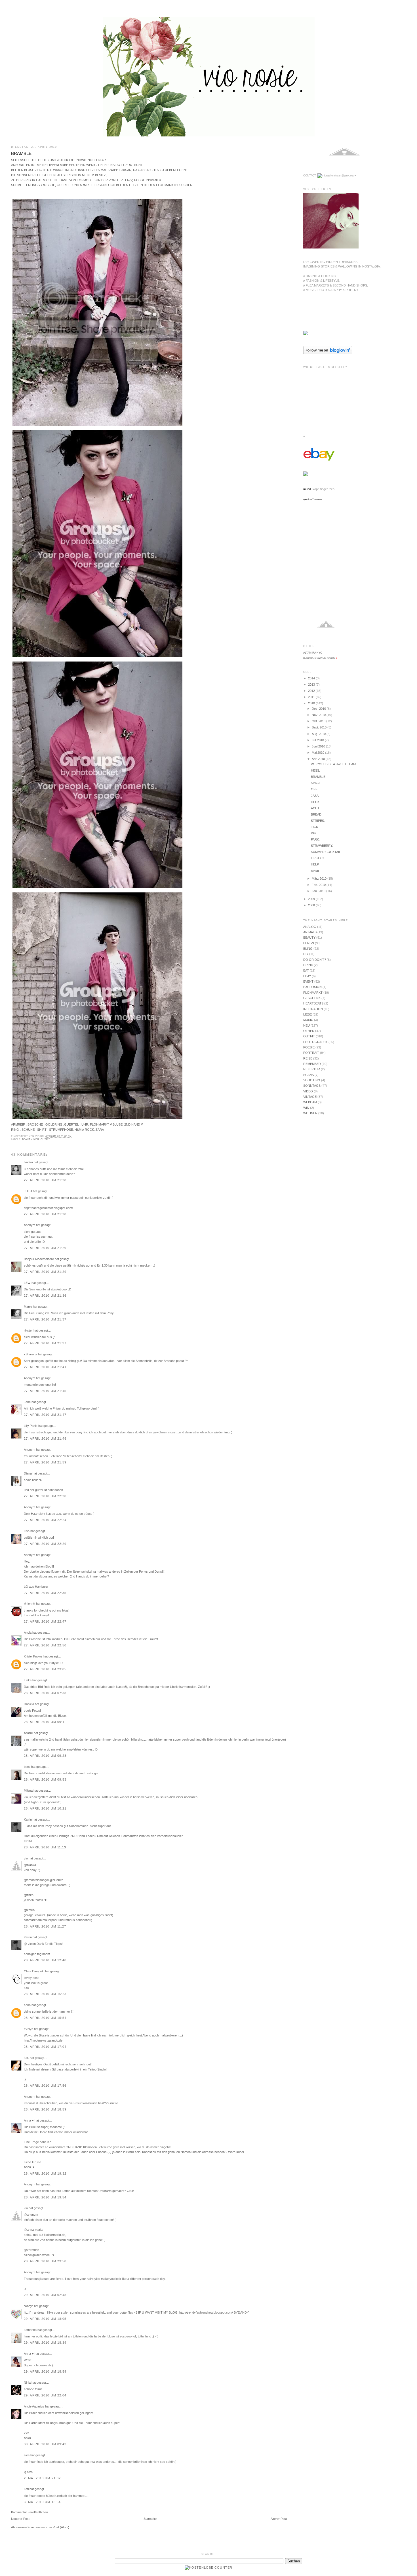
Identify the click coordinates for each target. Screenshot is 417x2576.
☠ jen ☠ (30, 1604)
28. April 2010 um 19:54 (45, 2197)
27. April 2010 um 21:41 (45, 1367)
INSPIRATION (313, 1009)
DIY (306, 954)
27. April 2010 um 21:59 (45, 1462)
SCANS (308, 1075)
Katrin (28, 1819)
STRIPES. (318, 821)
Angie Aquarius (34, 2406)
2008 (312, 905)
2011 (312, 697)
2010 (312, 703)
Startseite (150, 2519)
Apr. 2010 (319, 759)
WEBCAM (310, 1102)
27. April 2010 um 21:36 (45, 1296)
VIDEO (308, 1091)
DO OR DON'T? (315, 960)
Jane (27, 1402)
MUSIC (308, 1020)
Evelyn (29, 2029)
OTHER (309, 1031)
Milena (28, 1791)
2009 (312, 899)
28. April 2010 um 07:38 (45, 1693)
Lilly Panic (31, 1426)
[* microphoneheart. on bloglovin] (328, 353)
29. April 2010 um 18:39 (45, 2343)
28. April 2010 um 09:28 (45, 1756)
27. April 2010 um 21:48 (45, 1438)
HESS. (315, 770)
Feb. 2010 (319, 885)
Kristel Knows (33, 1656)
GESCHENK (312, 998)
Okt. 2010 (319, 721)
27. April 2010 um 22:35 (45, 1593)
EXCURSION (312, 987)
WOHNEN (310, 1113)
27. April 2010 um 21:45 (45, 1391)
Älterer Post (279, 2519)
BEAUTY (27, 1139)
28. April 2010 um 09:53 (45, 1779)
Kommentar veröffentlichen (30, 2512)
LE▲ (27, 1283)
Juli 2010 (318, 740)
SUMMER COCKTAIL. (326, 852)
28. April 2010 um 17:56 (45, 2086)
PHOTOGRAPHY (315, 1042)
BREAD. (317, 814)
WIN (306, 1108)
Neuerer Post (20, 2519)
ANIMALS (310, 932)
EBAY (307, 976)
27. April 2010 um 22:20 (45, 1496)
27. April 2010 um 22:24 (45, 1520)
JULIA (28, 1191)
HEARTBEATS (313, 1003)
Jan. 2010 (319, 891)
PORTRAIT (311, 1053)
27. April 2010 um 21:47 (45, 1415)
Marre (28, 1307)
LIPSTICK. (318, 858)
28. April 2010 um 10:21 (45, 1808)
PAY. (314, 833)
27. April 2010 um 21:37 (45, 1319)
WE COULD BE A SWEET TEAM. (334, 764)
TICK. (315, 827)
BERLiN (309, 943)
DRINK (308, 965)
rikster (28, 1330)
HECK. (316, 802)
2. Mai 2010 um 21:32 (42, 2478)
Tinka (28, 1680)
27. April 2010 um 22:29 (45, 1544)
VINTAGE (310, 1097)
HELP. (315, 864)
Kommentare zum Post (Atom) (48, 2527)
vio (26, 1858)
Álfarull (28, 1733)
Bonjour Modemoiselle (39, 1259)
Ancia (28, 1633)
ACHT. (315, 808)
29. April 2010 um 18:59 (45, 2371)
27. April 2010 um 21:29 (45, 1248)
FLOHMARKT (313, 993)
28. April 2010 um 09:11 (45, 1722)
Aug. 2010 (319, 734)
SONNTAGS (312, 1086)
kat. (26, 2058)
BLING (308, 949)
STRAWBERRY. (322, 846)
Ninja (27, 2383)
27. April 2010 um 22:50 (45, 1645)
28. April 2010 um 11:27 (45, 1926)
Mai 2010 (318, 753)
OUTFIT (45, 1139)
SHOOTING (312, 1080)
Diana (28, 1473)
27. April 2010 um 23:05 (45, 1669)
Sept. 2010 (320, 727)
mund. (308, 489)
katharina (30, 2330)
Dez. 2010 (319, 709)
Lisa (27, 1531)
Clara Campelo (34, 1971)
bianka (28, 1162)
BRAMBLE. (22, 153)
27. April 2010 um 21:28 (45, 1180)
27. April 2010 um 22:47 (45, 1621)
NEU (36, 1139)
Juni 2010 (319, 746)
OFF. (314, 789)
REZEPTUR (312, 1069)
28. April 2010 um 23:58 (45, 2261)
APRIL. (316, 871)
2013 (312, 684)
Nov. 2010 (319, 715)
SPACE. (316, 783)
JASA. (315, 796)
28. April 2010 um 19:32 (45, 2173)
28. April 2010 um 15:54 (45, 2018)
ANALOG (310, 927)
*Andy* (29, 2306)
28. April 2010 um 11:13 (45, 1847)
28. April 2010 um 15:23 (45, 1994)
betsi (27, 1767)
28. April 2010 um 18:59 (45, 2109)
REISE (308, 1058)
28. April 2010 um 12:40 (45, 1960)
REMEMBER (312, 1064)
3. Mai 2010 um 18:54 (42, 2502)
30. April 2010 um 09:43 (45, 2444)
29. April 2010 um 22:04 (45, 2395)
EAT (306, 970)
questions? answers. (313, 499)
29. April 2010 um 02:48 (45, 2295)
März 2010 (320, 879)
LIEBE (308, 1014)
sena (27, 2005)
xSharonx (30, 1354)
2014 (312, 678)
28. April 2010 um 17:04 (45, 2047)
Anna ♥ (29, 2120)
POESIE (309, 1047)
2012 (312, 691)
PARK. (315, 839)
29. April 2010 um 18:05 (45, 2319)
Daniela (29, 1704)
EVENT (308, 981)
